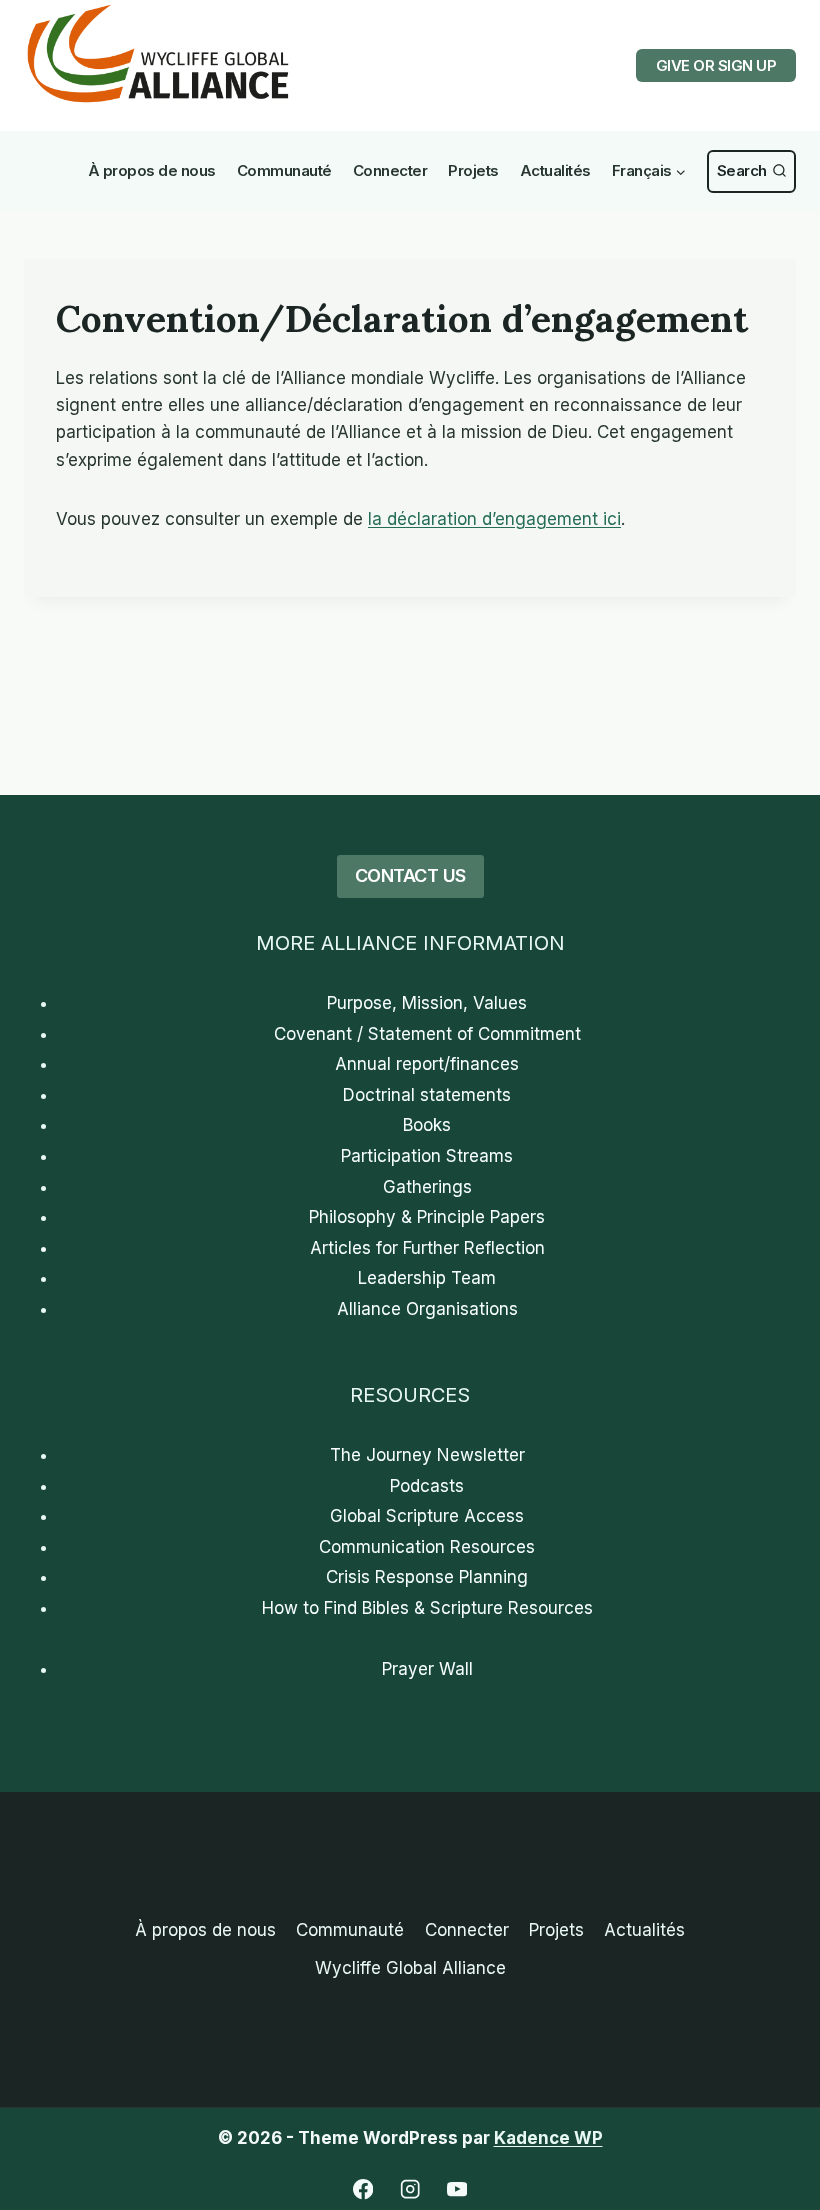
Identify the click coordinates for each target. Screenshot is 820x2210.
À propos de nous (152, 170)
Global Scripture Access (427, 1516)
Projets (473, 170)
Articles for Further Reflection (427, 1248)
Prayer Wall (427, 1669)
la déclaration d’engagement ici (494, 519)
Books (427, 1125)
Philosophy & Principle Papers (427, 1217)
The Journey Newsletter (427, 1455)
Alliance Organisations (427, 1309)
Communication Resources (427, 1547)
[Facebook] (363, 2189)
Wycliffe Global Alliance (410, 1968)
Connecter (390, 170)
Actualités (555, 170)
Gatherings (427, 1187)
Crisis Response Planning (427, 1577)
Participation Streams (427, 1156)
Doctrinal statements (427, 1095)
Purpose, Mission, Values (427, 1003)
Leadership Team (427, 1278)
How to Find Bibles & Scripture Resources (427, 1608)
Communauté (284, 170)
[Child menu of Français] (649, 171)
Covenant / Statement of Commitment (427, 1034)
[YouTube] (457, 2189)
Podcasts (427, 1486)
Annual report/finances (427, 1064)
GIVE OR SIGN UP (716, 65)
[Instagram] (410, 2189)
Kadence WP (548, 2138)
